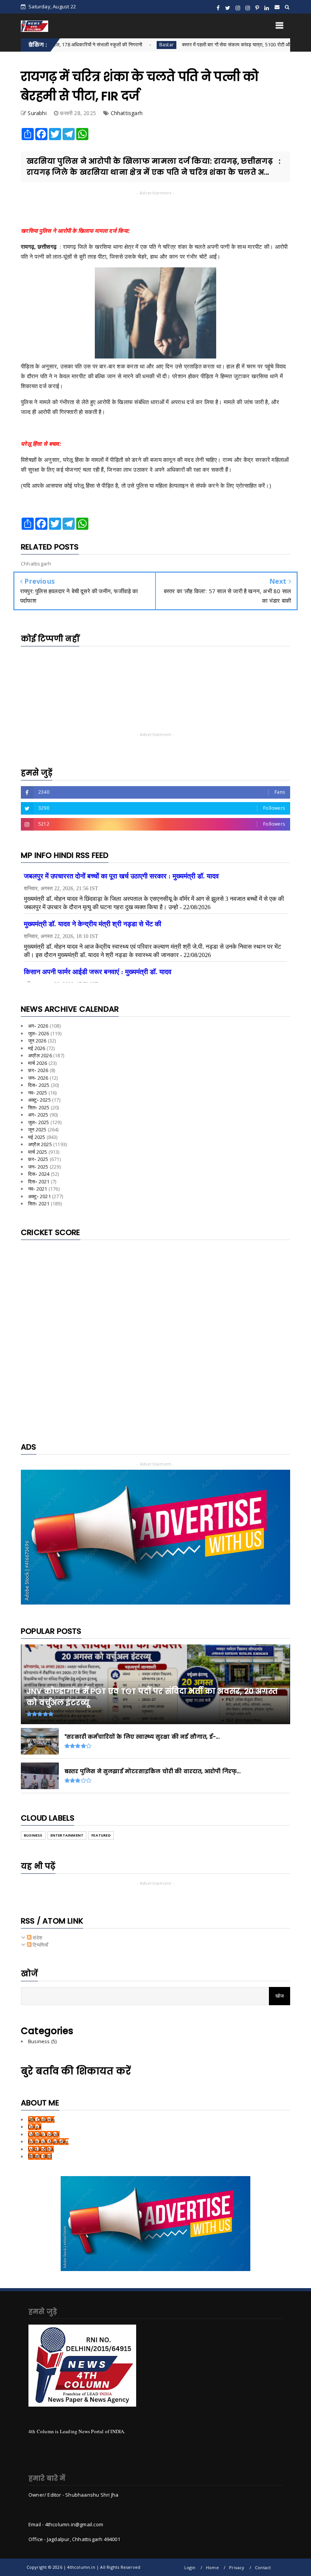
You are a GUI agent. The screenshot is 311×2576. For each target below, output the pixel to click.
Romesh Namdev (48, 2142)
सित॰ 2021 (39, 1204)
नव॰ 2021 (38, 1189)
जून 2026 (37, 1041)
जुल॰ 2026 (39, 1033)
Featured (101, 1835)
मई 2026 (37, 1048)
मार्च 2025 (38, 1152)
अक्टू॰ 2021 (39, 1196)
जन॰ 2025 (38, 1167)
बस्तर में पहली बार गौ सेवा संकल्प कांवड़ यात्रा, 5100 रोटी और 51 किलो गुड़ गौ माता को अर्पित (209, 44)
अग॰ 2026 (38, 1026)
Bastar (110, 45)
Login (190, 2567)
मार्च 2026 (38, 1063)
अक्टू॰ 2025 (39, 1100)
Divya (35, 2127)
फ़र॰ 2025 (38, 1159)
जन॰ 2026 (38, 1078)
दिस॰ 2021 (39, 1181)
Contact (263, 2567)
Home (212, 2567)
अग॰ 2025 (38, 1115)
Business (33, 1835)
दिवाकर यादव (40, 2156)
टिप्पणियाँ (40, 1945)
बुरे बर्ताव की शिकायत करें (76, 2071)
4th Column (41, 2120)
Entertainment (67, 1835)
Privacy (237, 2567)
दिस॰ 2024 (39, 1174)
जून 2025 (37, 1129)
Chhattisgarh (127, 113)
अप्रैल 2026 (40, 1055)
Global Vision (44, 2134)
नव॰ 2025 (38, 1093)
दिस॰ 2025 (39, 1085)
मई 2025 (37, 1137)
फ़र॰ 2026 (38, 1070)
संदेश (37, 1938)
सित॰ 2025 (39, 1107)
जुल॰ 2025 (39, 1122)
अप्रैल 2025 (40, 1144)
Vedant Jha (41, 2149)
